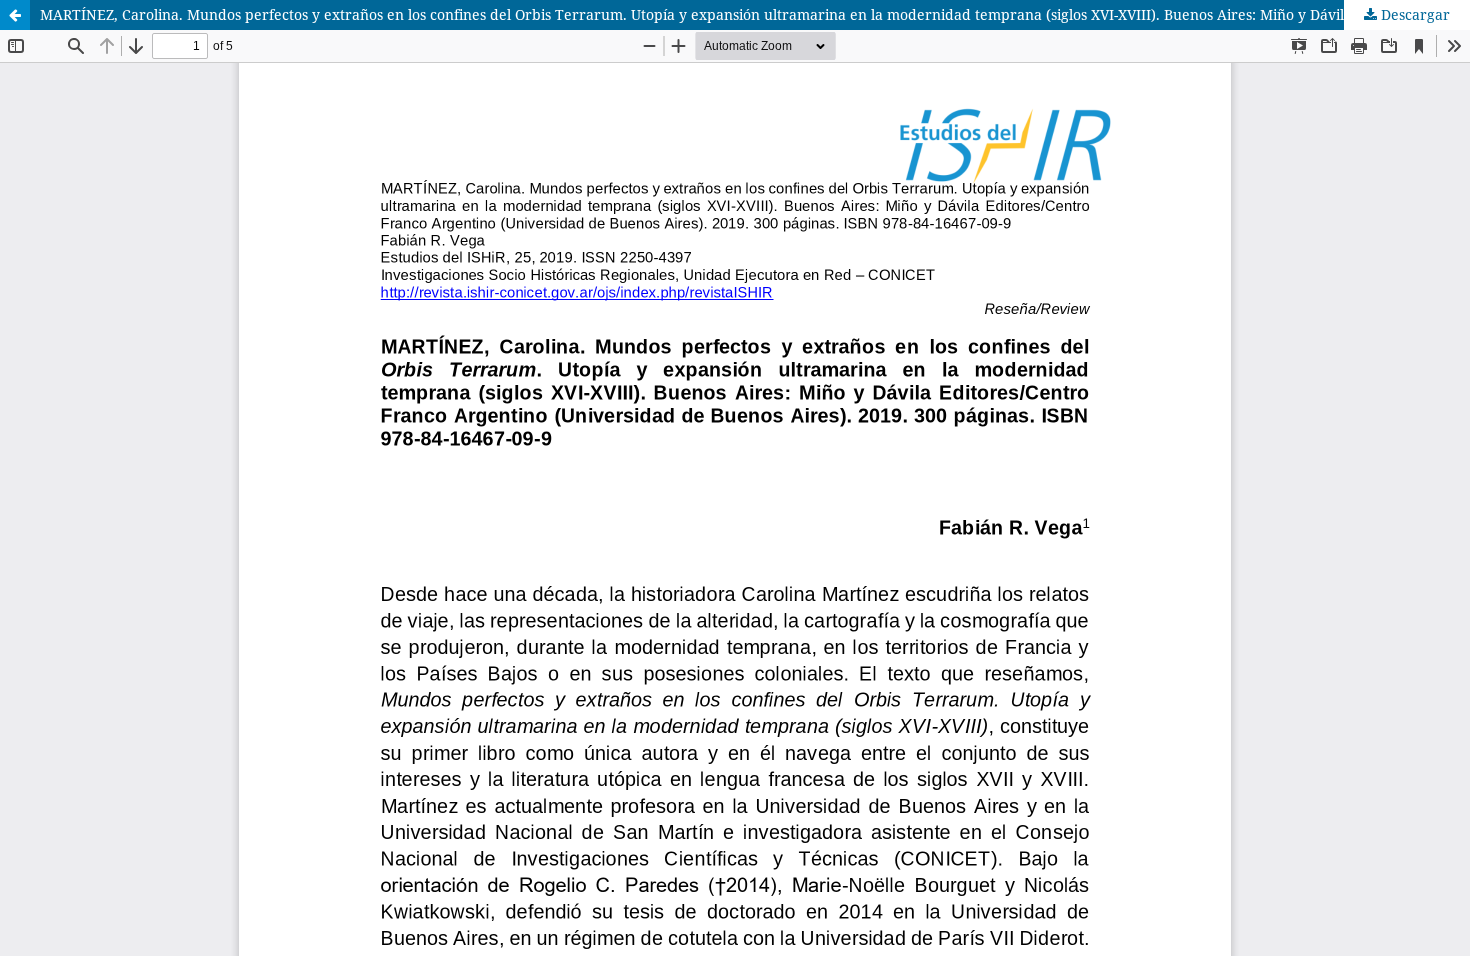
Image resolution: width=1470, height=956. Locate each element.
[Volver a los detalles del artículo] (15, 15)
